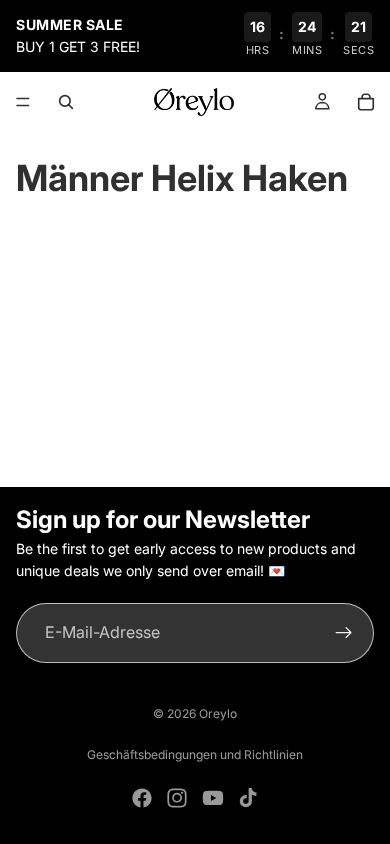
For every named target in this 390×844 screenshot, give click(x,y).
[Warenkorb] (366, 102)
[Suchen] (66, 102)
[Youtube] (213, 798)
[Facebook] (142, 798)
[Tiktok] (248, 798)
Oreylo (218, 713)
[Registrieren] (344, 633)
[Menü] (23, 102)
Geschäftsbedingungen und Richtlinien (195, 754)
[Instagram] (177, 798)
